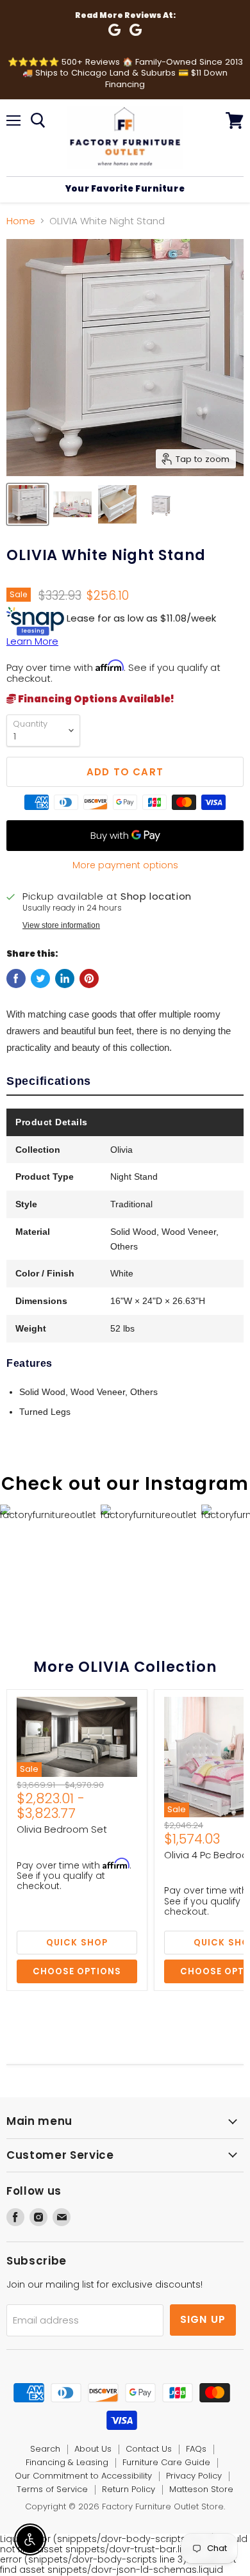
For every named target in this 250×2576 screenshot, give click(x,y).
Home (21, 221)
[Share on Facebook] (16, 978)
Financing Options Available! (95, 699)
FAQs (196, 2449)
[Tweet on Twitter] (40, 978)
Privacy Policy (194, 2476)
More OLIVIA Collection (125, 1667)
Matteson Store (201, 2489)
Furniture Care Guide (166, 2462)
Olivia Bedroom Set (62, 1829)
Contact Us (149, 2449)
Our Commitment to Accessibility (83, 2476)
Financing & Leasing (67, 2462)
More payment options (125, 865)
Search (45, 2449)
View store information (61, 925)
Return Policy (129, 2489)
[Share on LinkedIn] (65, 978)
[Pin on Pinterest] (89, 978)
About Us (93, 2449)
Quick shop (77, 1943)
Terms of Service (52, 2489)
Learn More (32, 641)
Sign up (203, 2319)
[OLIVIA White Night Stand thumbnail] (28, 504)
